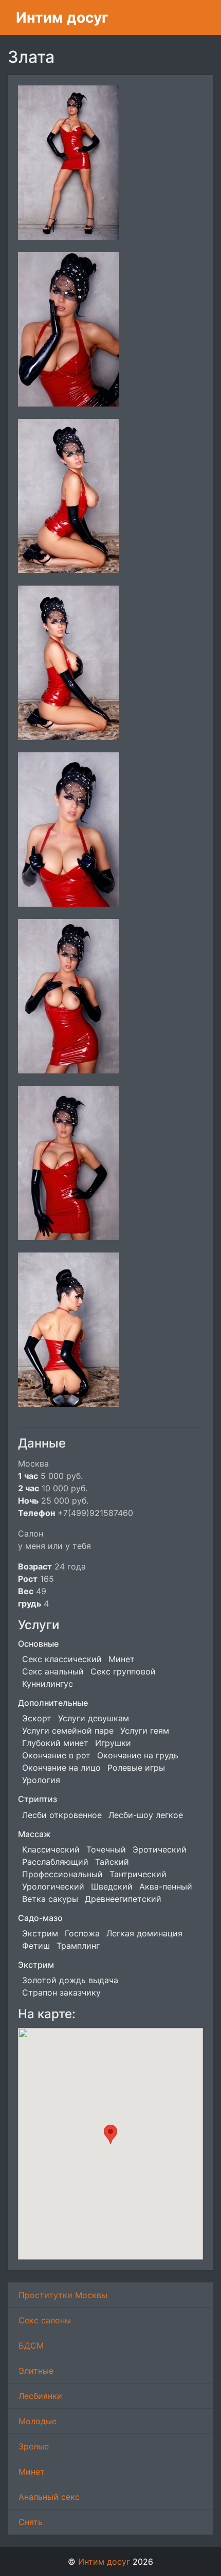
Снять (31, 2522)
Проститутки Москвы (63, 2295)
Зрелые (34, 2446)
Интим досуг (62, 17)
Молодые (38, 2421)
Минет (32, 2472)
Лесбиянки (40, 2396)
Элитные (36, 2371)
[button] (110, 2134)
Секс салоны (45, 2320)
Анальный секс (49, 2497)
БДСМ (31, 2345)
